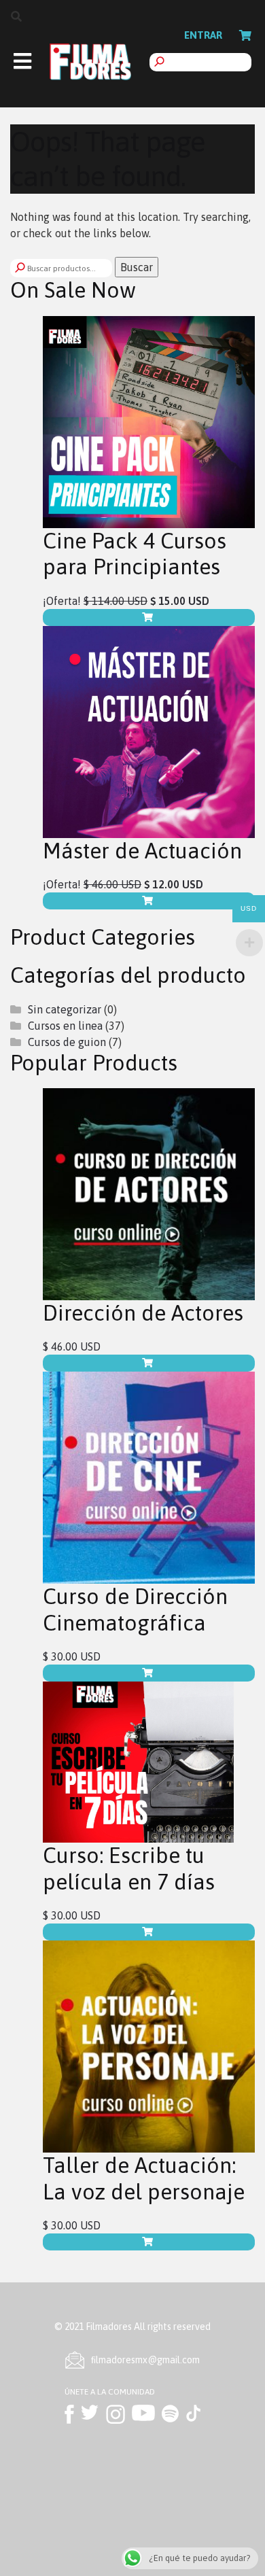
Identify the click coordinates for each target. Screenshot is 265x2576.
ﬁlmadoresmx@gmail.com (145, 2360)
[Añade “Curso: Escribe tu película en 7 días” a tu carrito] (149, 1932)
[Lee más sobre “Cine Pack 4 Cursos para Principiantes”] (149, 617)
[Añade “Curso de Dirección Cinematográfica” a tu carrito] (149, 1673)
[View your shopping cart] (245, 35)
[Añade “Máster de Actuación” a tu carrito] (149, 901)
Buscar (137, 267)
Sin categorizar (65, 1009)
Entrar (203, 35)
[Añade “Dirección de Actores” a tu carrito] (149, 1363)
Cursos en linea (65, 1026)
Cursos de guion (67, 1042)
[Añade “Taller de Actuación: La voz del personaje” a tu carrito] (149, 2242)
